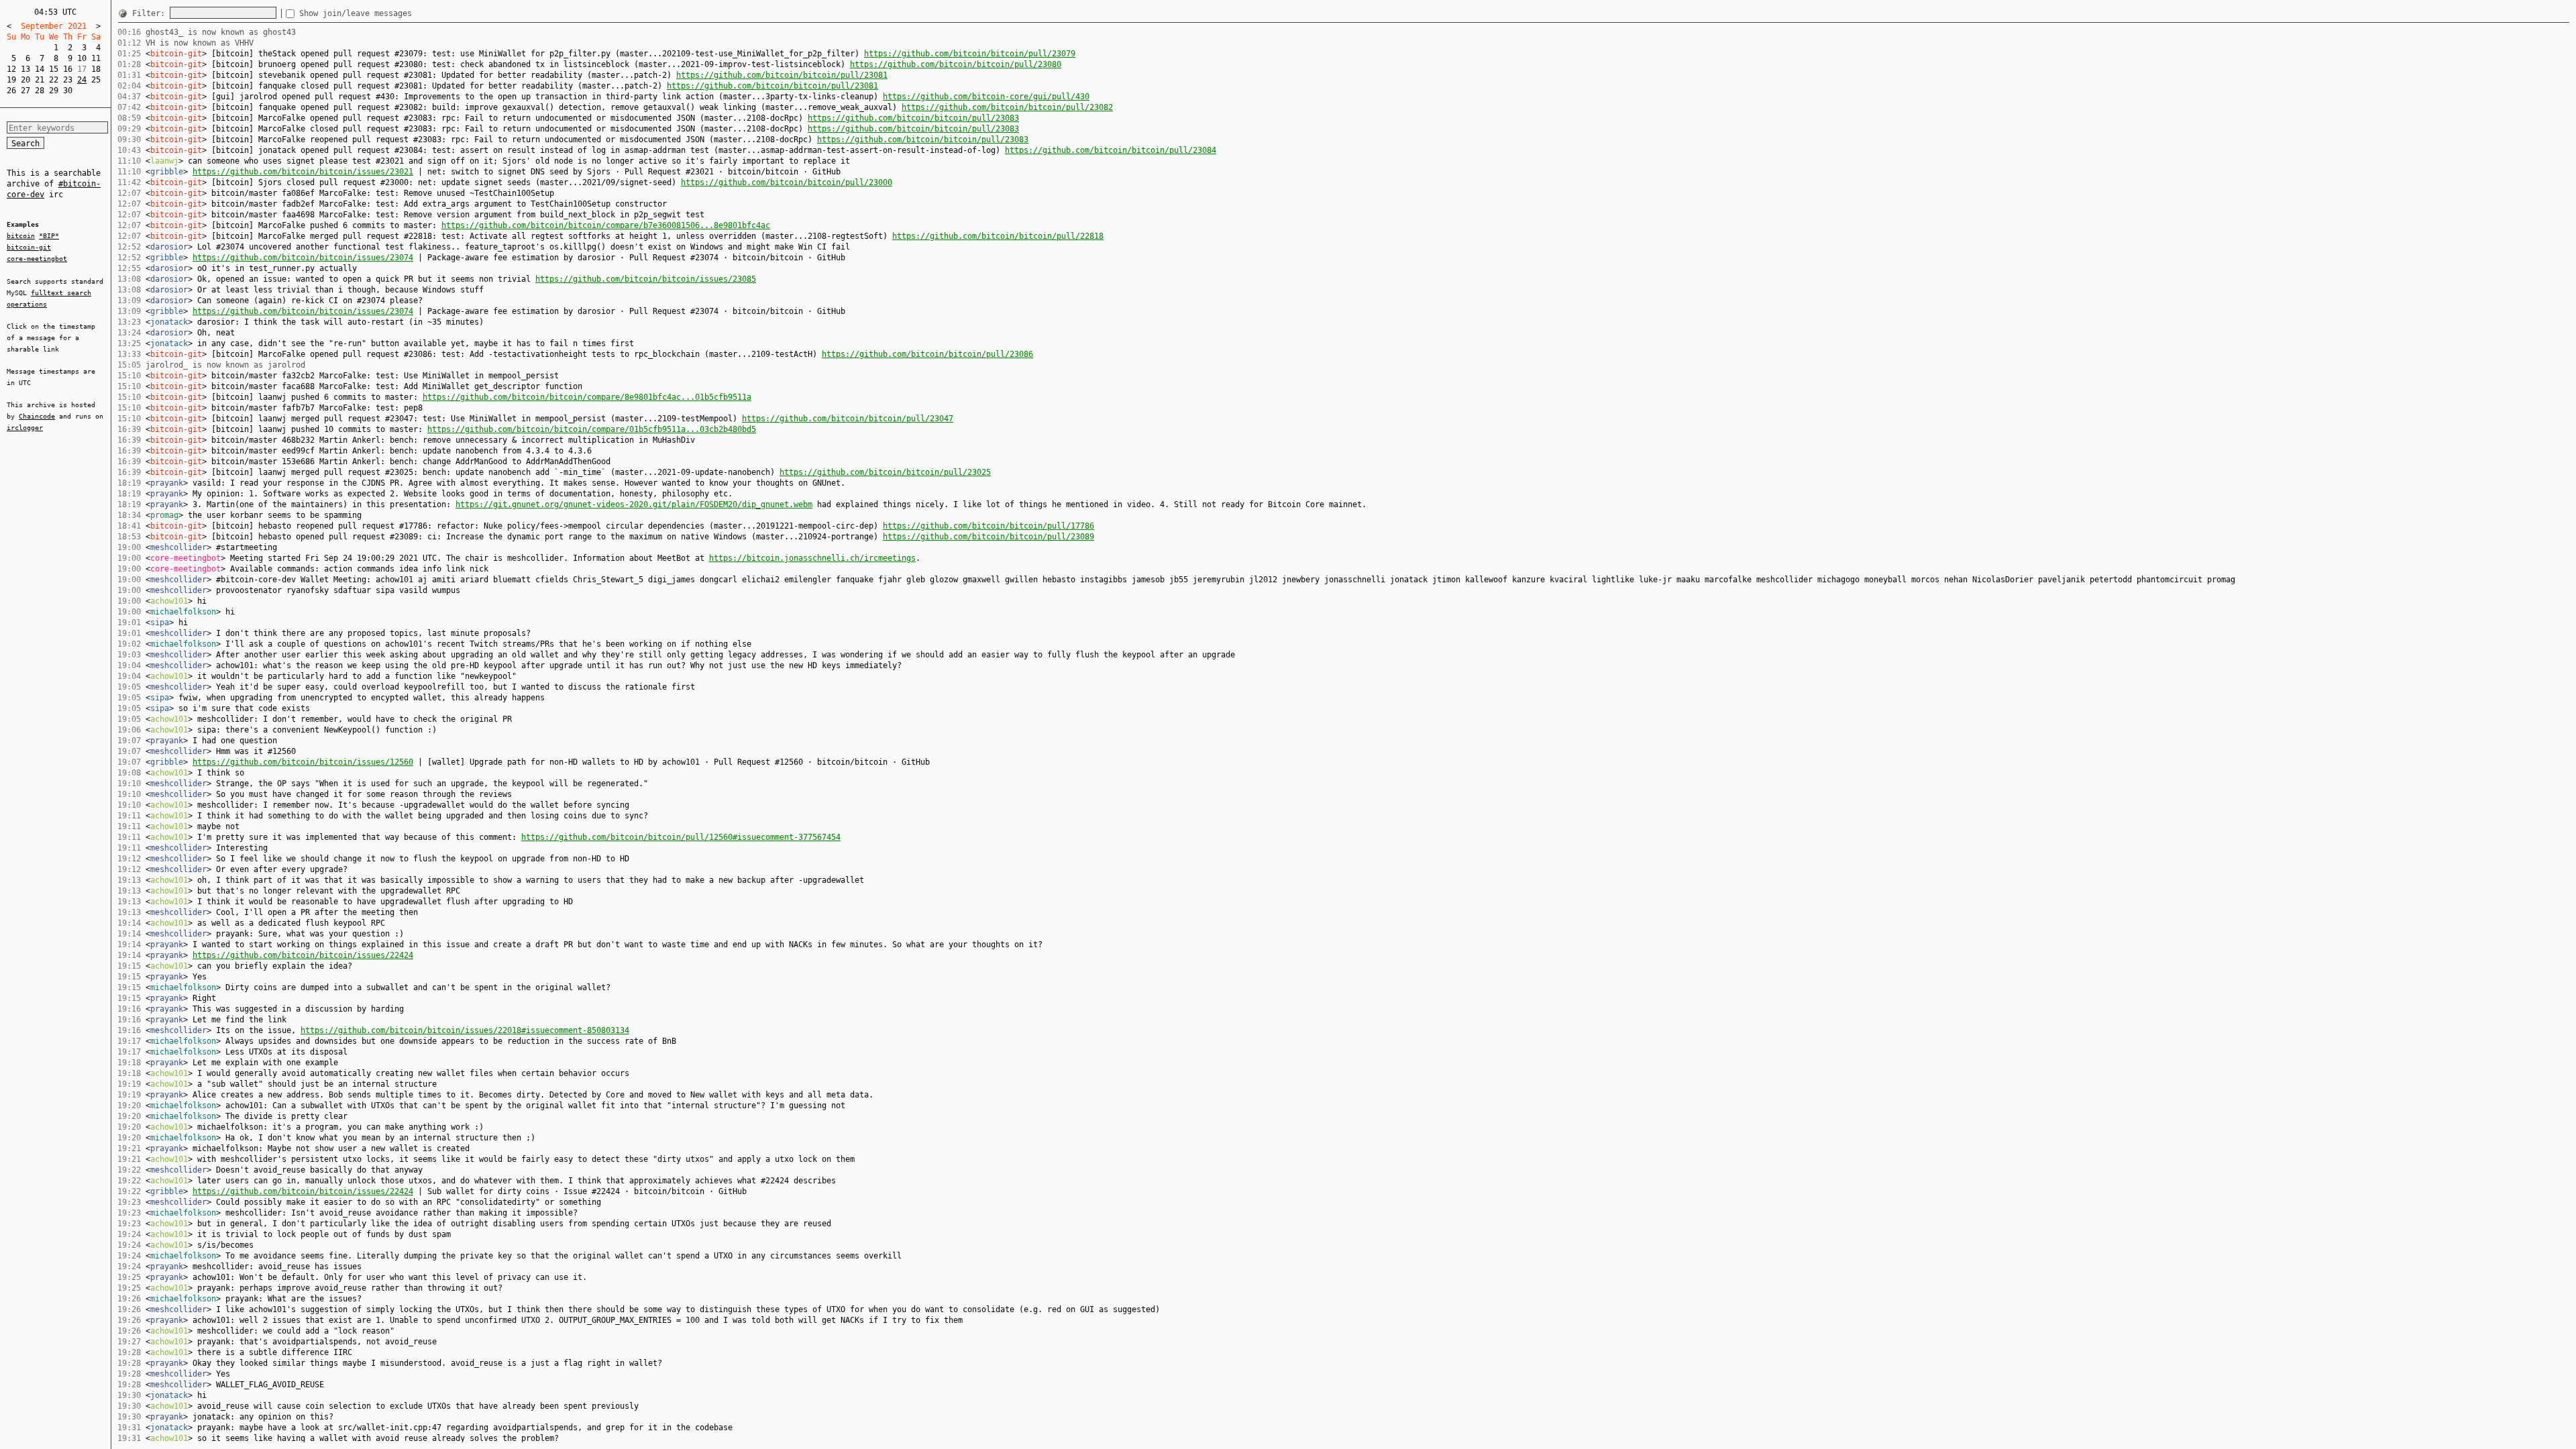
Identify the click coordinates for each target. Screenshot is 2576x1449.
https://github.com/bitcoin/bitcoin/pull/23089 (988, 537)
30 (68, 91)
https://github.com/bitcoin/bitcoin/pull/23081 (782, 75)
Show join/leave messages (356, 13)
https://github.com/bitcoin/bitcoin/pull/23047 (848, 419)
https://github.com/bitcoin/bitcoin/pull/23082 (1007, 107)
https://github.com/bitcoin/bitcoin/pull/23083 (913, 118)
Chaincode (37, 416)
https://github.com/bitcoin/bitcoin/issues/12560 (303, 762)
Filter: (151, 13)
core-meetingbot (37, 259)
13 (25, 69)
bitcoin (21, 236)
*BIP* (49, 236)
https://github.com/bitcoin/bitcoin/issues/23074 (303, 258)
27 (25, 91)
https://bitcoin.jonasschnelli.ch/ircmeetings (812, 558)
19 (11, 80)
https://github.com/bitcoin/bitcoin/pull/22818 (998, 236)
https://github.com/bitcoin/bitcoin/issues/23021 (303, 172)
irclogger (25, 428)
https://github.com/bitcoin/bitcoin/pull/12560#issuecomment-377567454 (681, 837)
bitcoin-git (29, 247)
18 (96, 69)
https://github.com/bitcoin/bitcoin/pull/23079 (970, 54)
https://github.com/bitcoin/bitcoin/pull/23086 (927, 354)
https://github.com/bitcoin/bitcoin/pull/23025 (885, 472)
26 (11, 91)
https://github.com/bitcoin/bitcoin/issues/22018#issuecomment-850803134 (465, 1030)
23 (68, 80)
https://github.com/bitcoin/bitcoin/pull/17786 (988, 526)
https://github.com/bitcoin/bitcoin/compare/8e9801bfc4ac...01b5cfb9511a (587, 397)
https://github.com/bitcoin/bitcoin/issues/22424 (303, 955)
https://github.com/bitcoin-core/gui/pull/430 (986, 97)
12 (11, 69)
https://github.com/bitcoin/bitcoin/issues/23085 (646, 279)
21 (40, 80)
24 (82, 80)
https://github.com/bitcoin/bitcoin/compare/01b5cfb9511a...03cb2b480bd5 (592, 429)
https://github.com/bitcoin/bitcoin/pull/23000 (787, 182)
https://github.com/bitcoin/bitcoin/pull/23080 (956, 64)
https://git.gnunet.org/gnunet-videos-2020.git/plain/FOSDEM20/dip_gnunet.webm (634, 504)
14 (40, 69)
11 (96, 58)
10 (82, 58)
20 (25, 80)
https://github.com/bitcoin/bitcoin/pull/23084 (1111, 150)
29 (54, 91)
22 (54, 80)
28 (40, 91)
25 (96, 80)
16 (68, 69)
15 (54, 69)
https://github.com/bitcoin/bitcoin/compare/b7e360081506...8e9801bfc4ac (606, 225)
